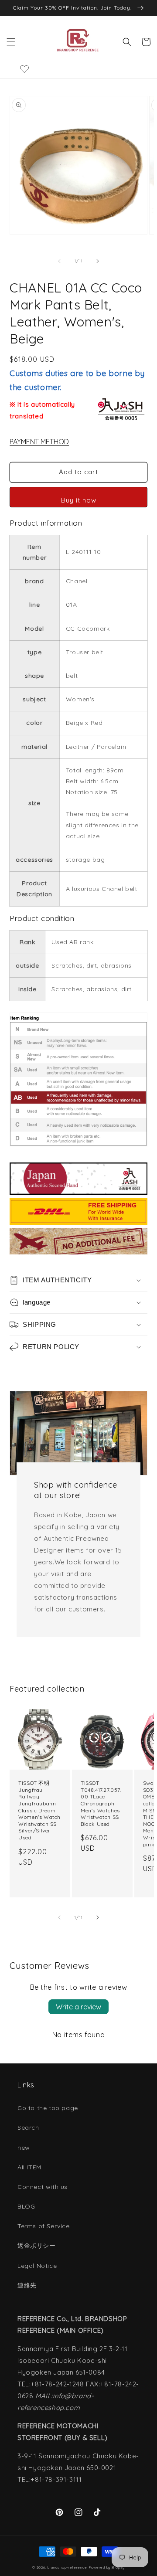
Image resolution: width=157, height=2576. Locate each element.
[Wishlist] (25, 69)
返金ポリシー (37, 2246)
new (24, 2148)
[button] (11, 42)
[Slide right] (98, 261)
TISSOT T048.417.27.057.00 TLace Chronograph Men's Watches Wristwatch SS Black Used (101, 1803)
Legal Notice (37, 2266)
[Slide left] (59, 261)
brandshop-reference (67, 2567)
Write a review (78, 2007)
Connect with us (43, 2187)
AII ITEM (29, 2167)
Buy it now (79, 500)
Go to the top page (48, 2108)
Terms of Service (44, 2226)
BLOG (26, 2206)
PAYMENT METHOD (39, 442)
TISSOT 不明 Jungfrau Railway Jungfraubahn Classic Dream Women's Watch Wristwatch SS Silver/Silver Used (39, 1810)
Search (28, 2127)
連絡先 (27, 2285)
